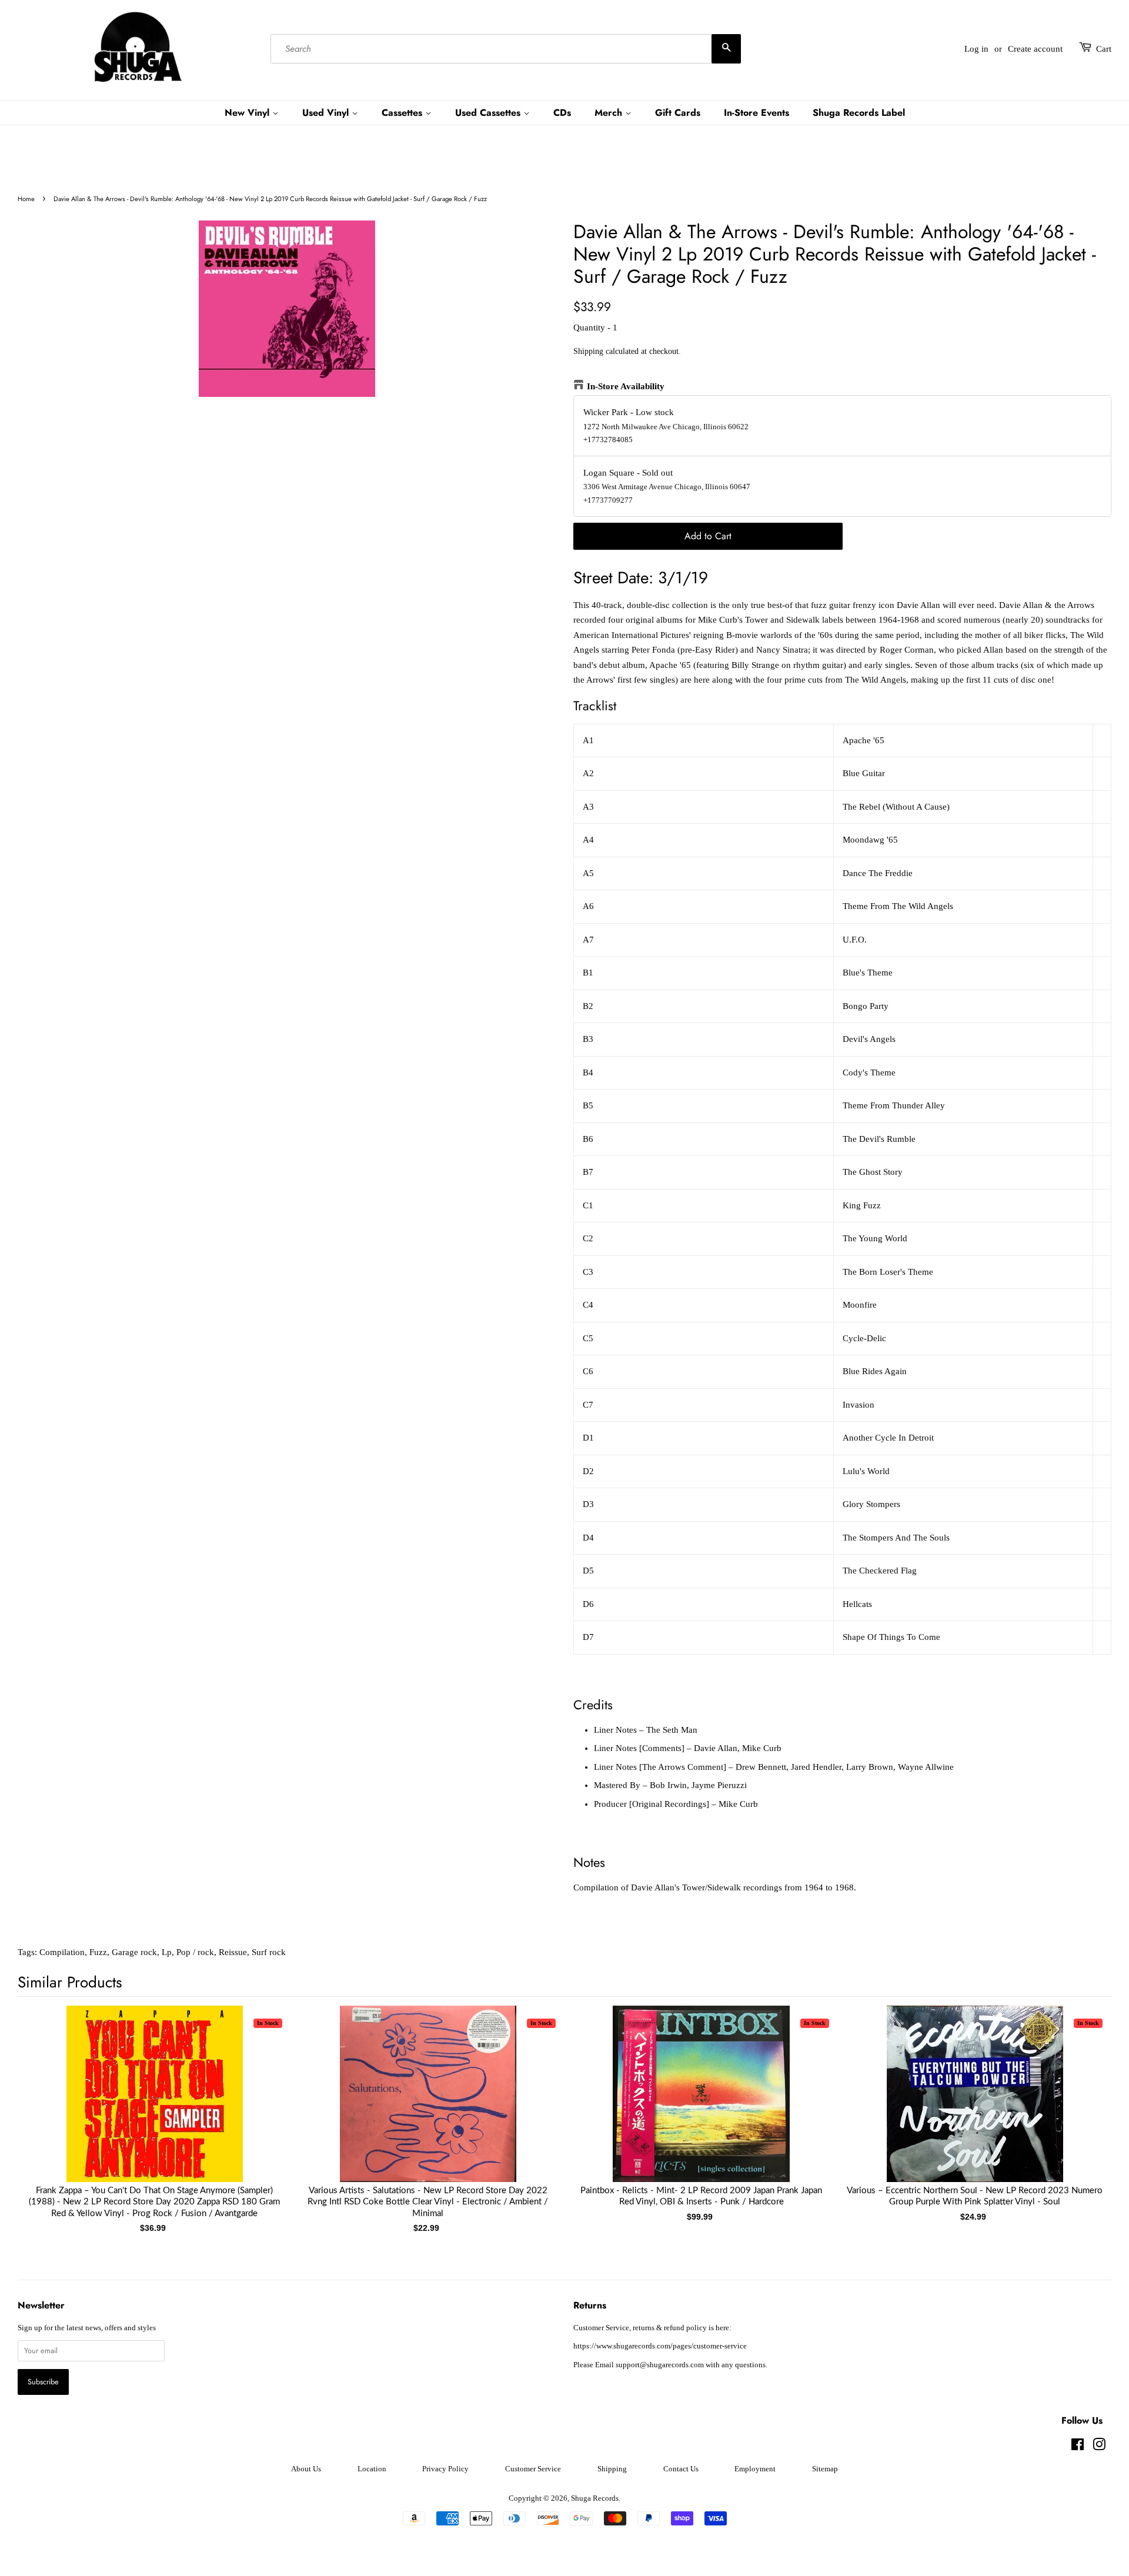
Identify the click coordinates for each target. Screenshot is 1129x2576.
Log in (976, 49)
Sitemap (825, 2469)
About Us (306, 2469)
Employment (755, 2469)
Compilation (62, 1952)
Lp (167, 1952)
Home (26, 199)
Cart (1104, 49)
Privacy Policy (445, 2469)
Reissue (233, 1952)
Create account (1035, 49)
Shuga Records (595, 2498)
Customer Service (533, 2469)
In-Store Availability (626, 386)
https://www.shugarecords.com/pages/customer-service (660, 2346)
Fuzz (98, 1952)
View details (155, 2106)
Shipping (588, 351)
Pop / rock (195, 1952)
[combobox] (506, 49)
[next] (1083, 2100)
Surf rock (269, 1952)
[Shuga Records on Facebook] (1078, 2447)
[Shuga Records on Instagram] (1099, 2447)
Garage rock (134, 1952)
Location (372, 2469)
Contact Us (681, 2469)
